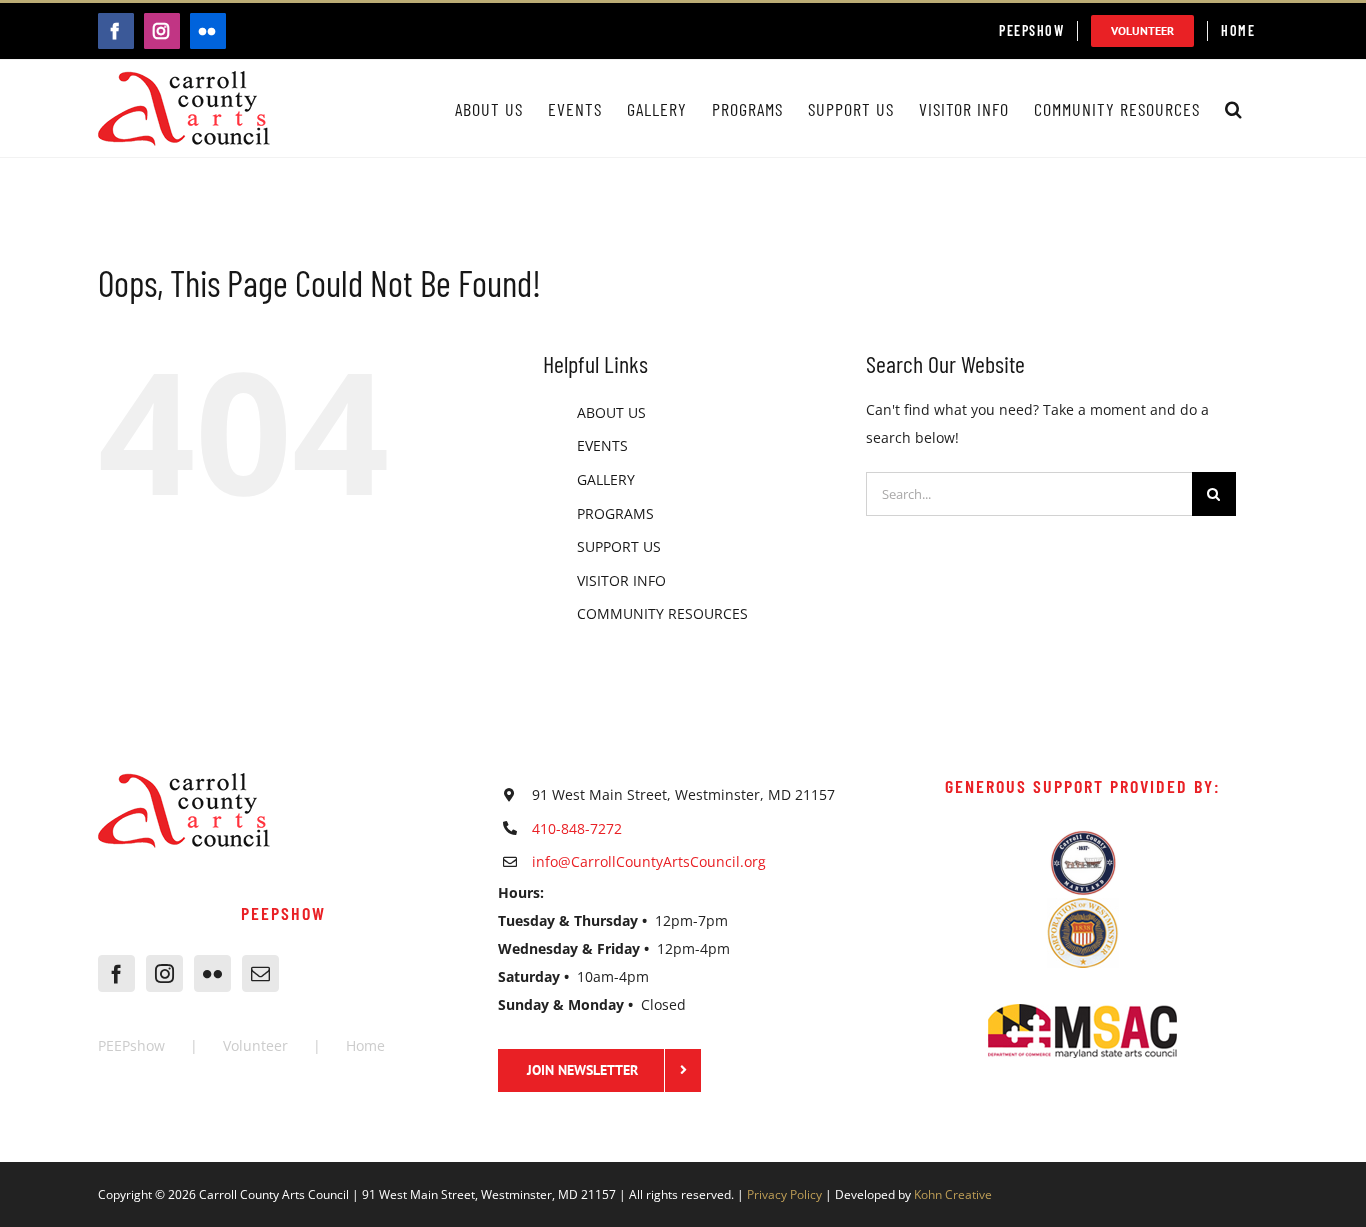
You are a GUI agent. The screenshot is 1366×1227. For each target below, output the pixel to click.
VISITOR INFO (621, 580)
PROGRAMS (615, 513)
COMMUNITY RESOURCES (662, 613)
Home (365, 1045)
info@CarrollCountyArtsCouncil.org (649, 861)
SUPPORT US (619, 546)
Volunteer (255, 1045)
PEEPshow (131, 1045)
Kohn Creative (953, 1194)
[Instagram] (164, 973)
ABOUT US (611, 412)
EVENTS (602, 445)
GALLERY (606, 479)
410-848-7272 (577, 828)
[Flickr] (212, 973)
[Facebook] (116, 973)
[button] (1234, 108)
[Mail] (260, 973)
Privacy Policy (784, 1194)
